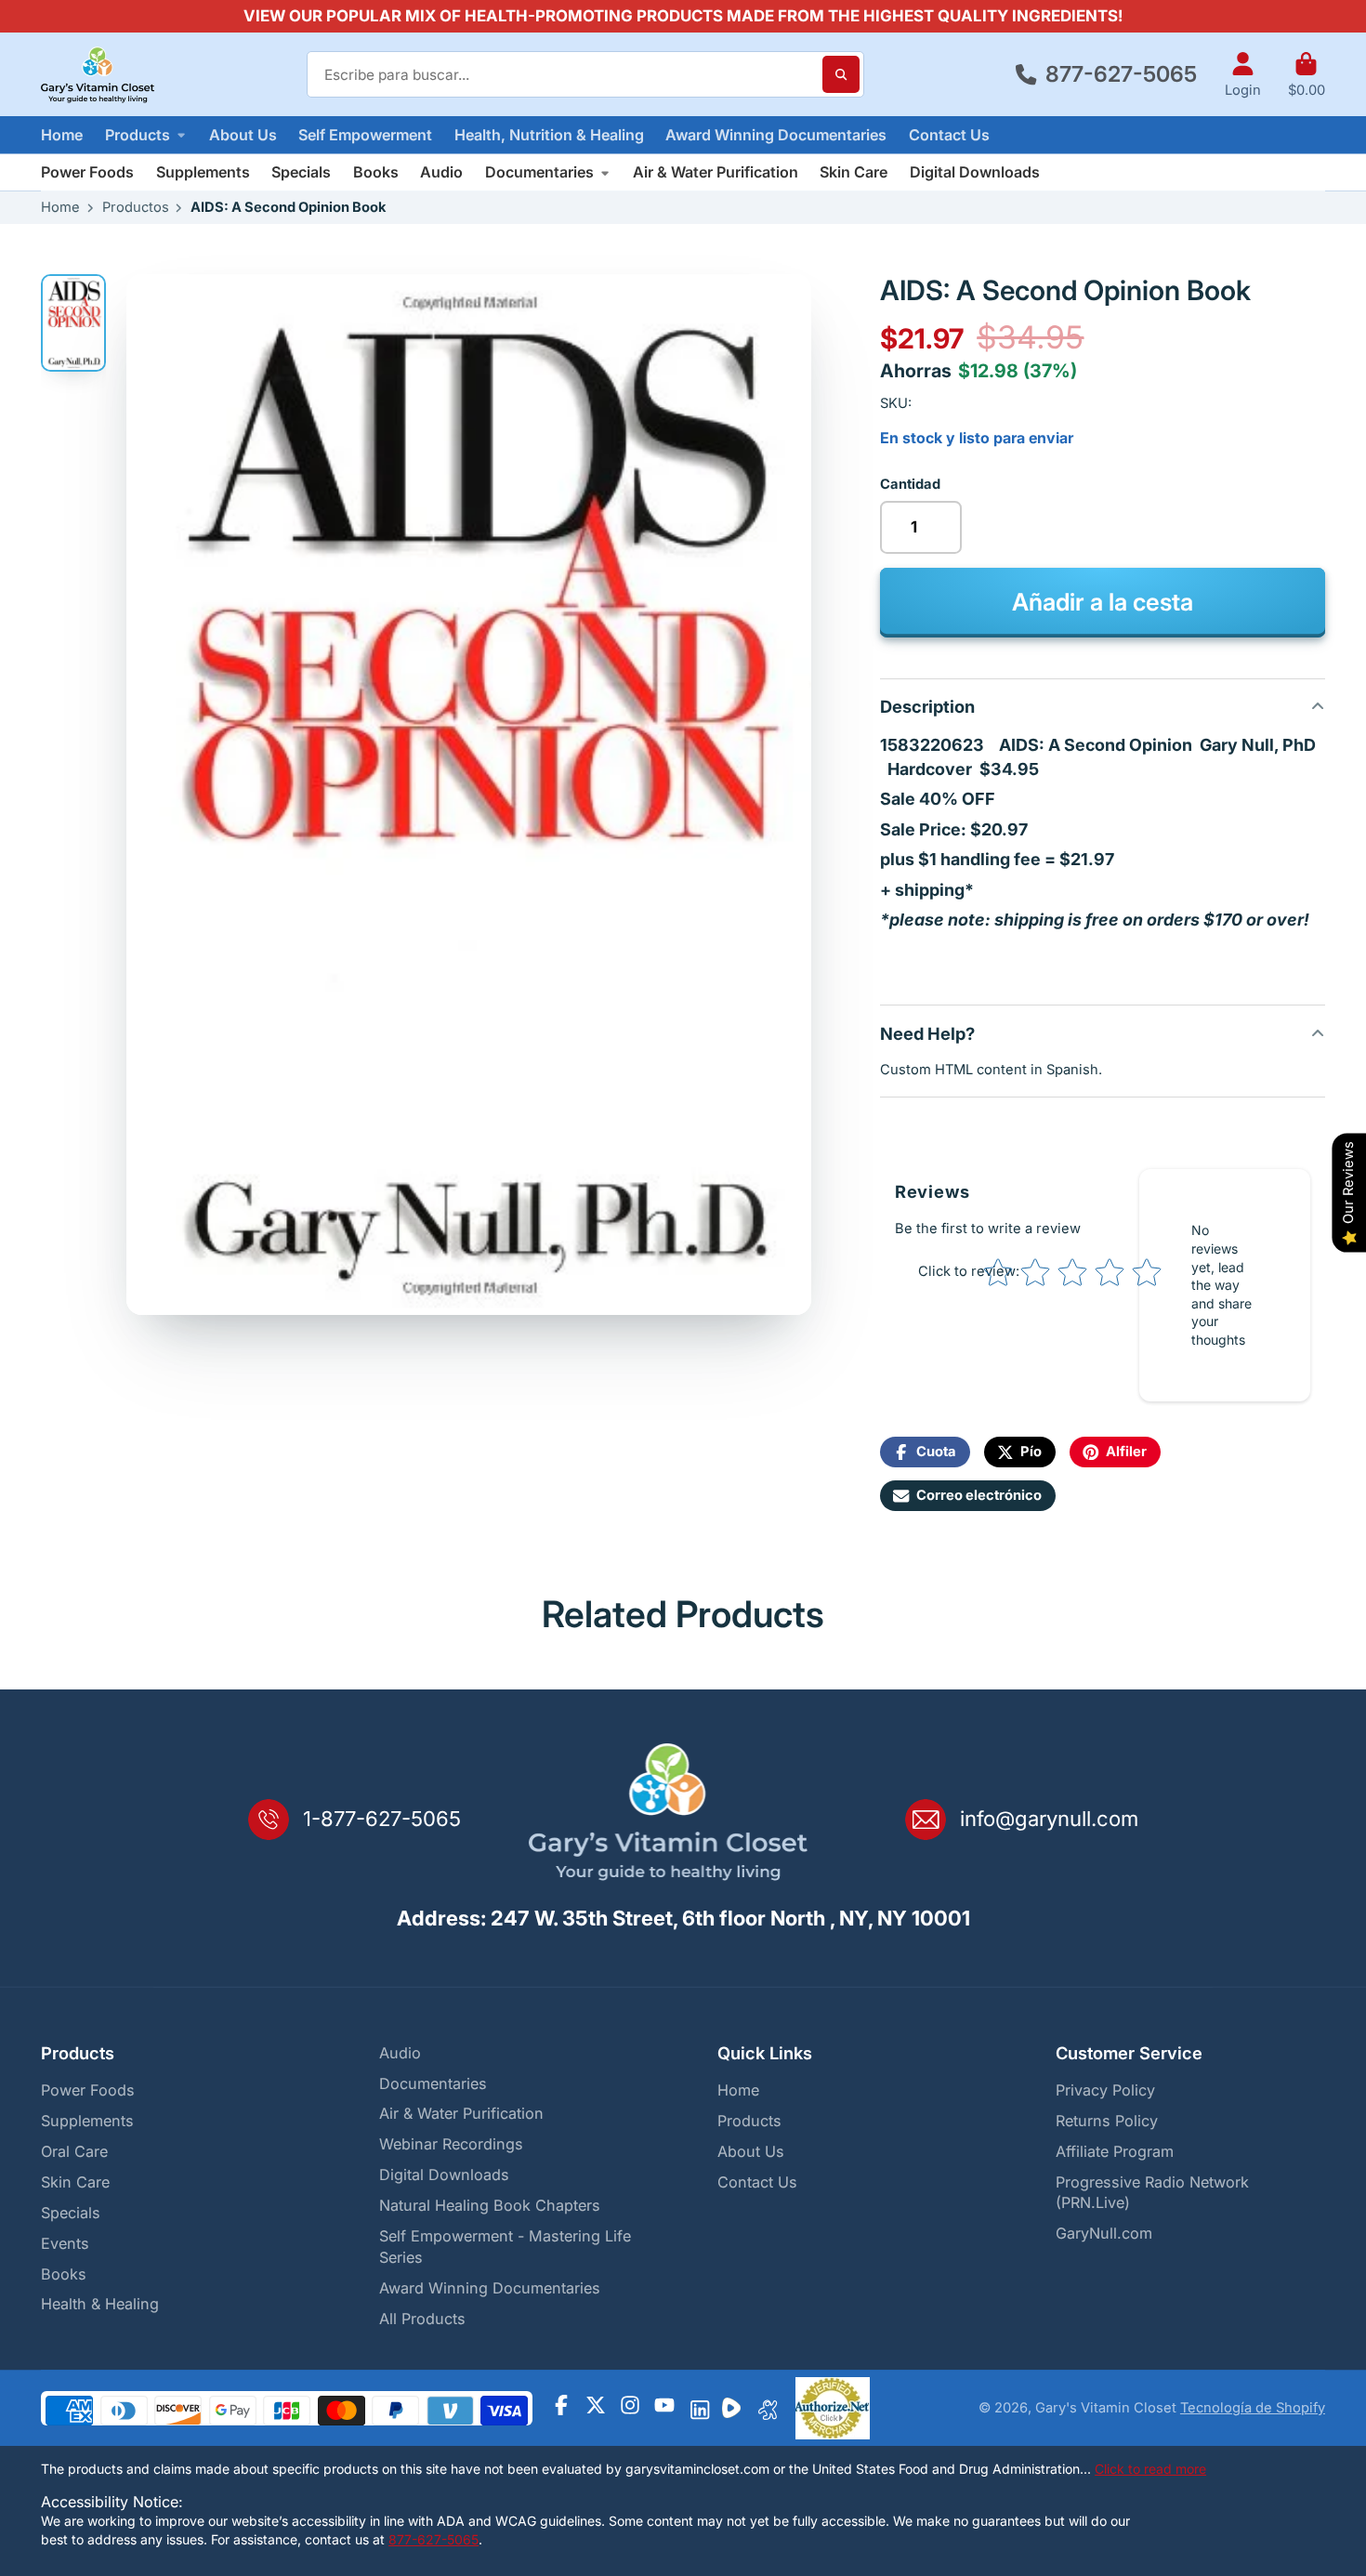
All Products (422, 2319)
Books (376, 172)
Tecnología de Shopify (1253, 2408)
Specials (301, 172)
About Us (243, 135)
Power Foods (87, 172)
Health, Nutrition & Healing (549, 135)
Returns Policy (1107, 2121)
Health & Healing (100, 2304)
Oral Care (74, 2151)
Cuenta (1243, 75)
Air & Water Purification (716, 172)
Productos (136, 207)
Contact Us (949, 135)
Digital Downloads (975, 172)
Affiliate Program (1115, 2151)
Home (62, 135)
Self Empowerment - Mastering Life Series (505, 2247)
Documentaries (539, 172)
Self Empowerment (365, 135)
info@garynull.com (1049, 1819)
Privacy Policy (1105, 2090)
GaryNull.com (1104, 2233)
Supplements (203, 172)
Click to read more (1150, 2469)
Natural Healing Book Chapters (490, 2205)
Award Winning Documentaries (776, 135)
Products (138, 135)
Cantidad (910, 484)
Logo (98, 74)
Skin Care (854, 172)
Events (65, 2243)
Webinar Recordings (451, 2144)
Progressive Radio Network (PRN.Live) (1152, 2193)
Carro (1307, 75)
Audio (441, 172)
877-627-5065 (1121, 74)
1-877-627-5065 (382, 1819)
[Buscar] (841, 74)
